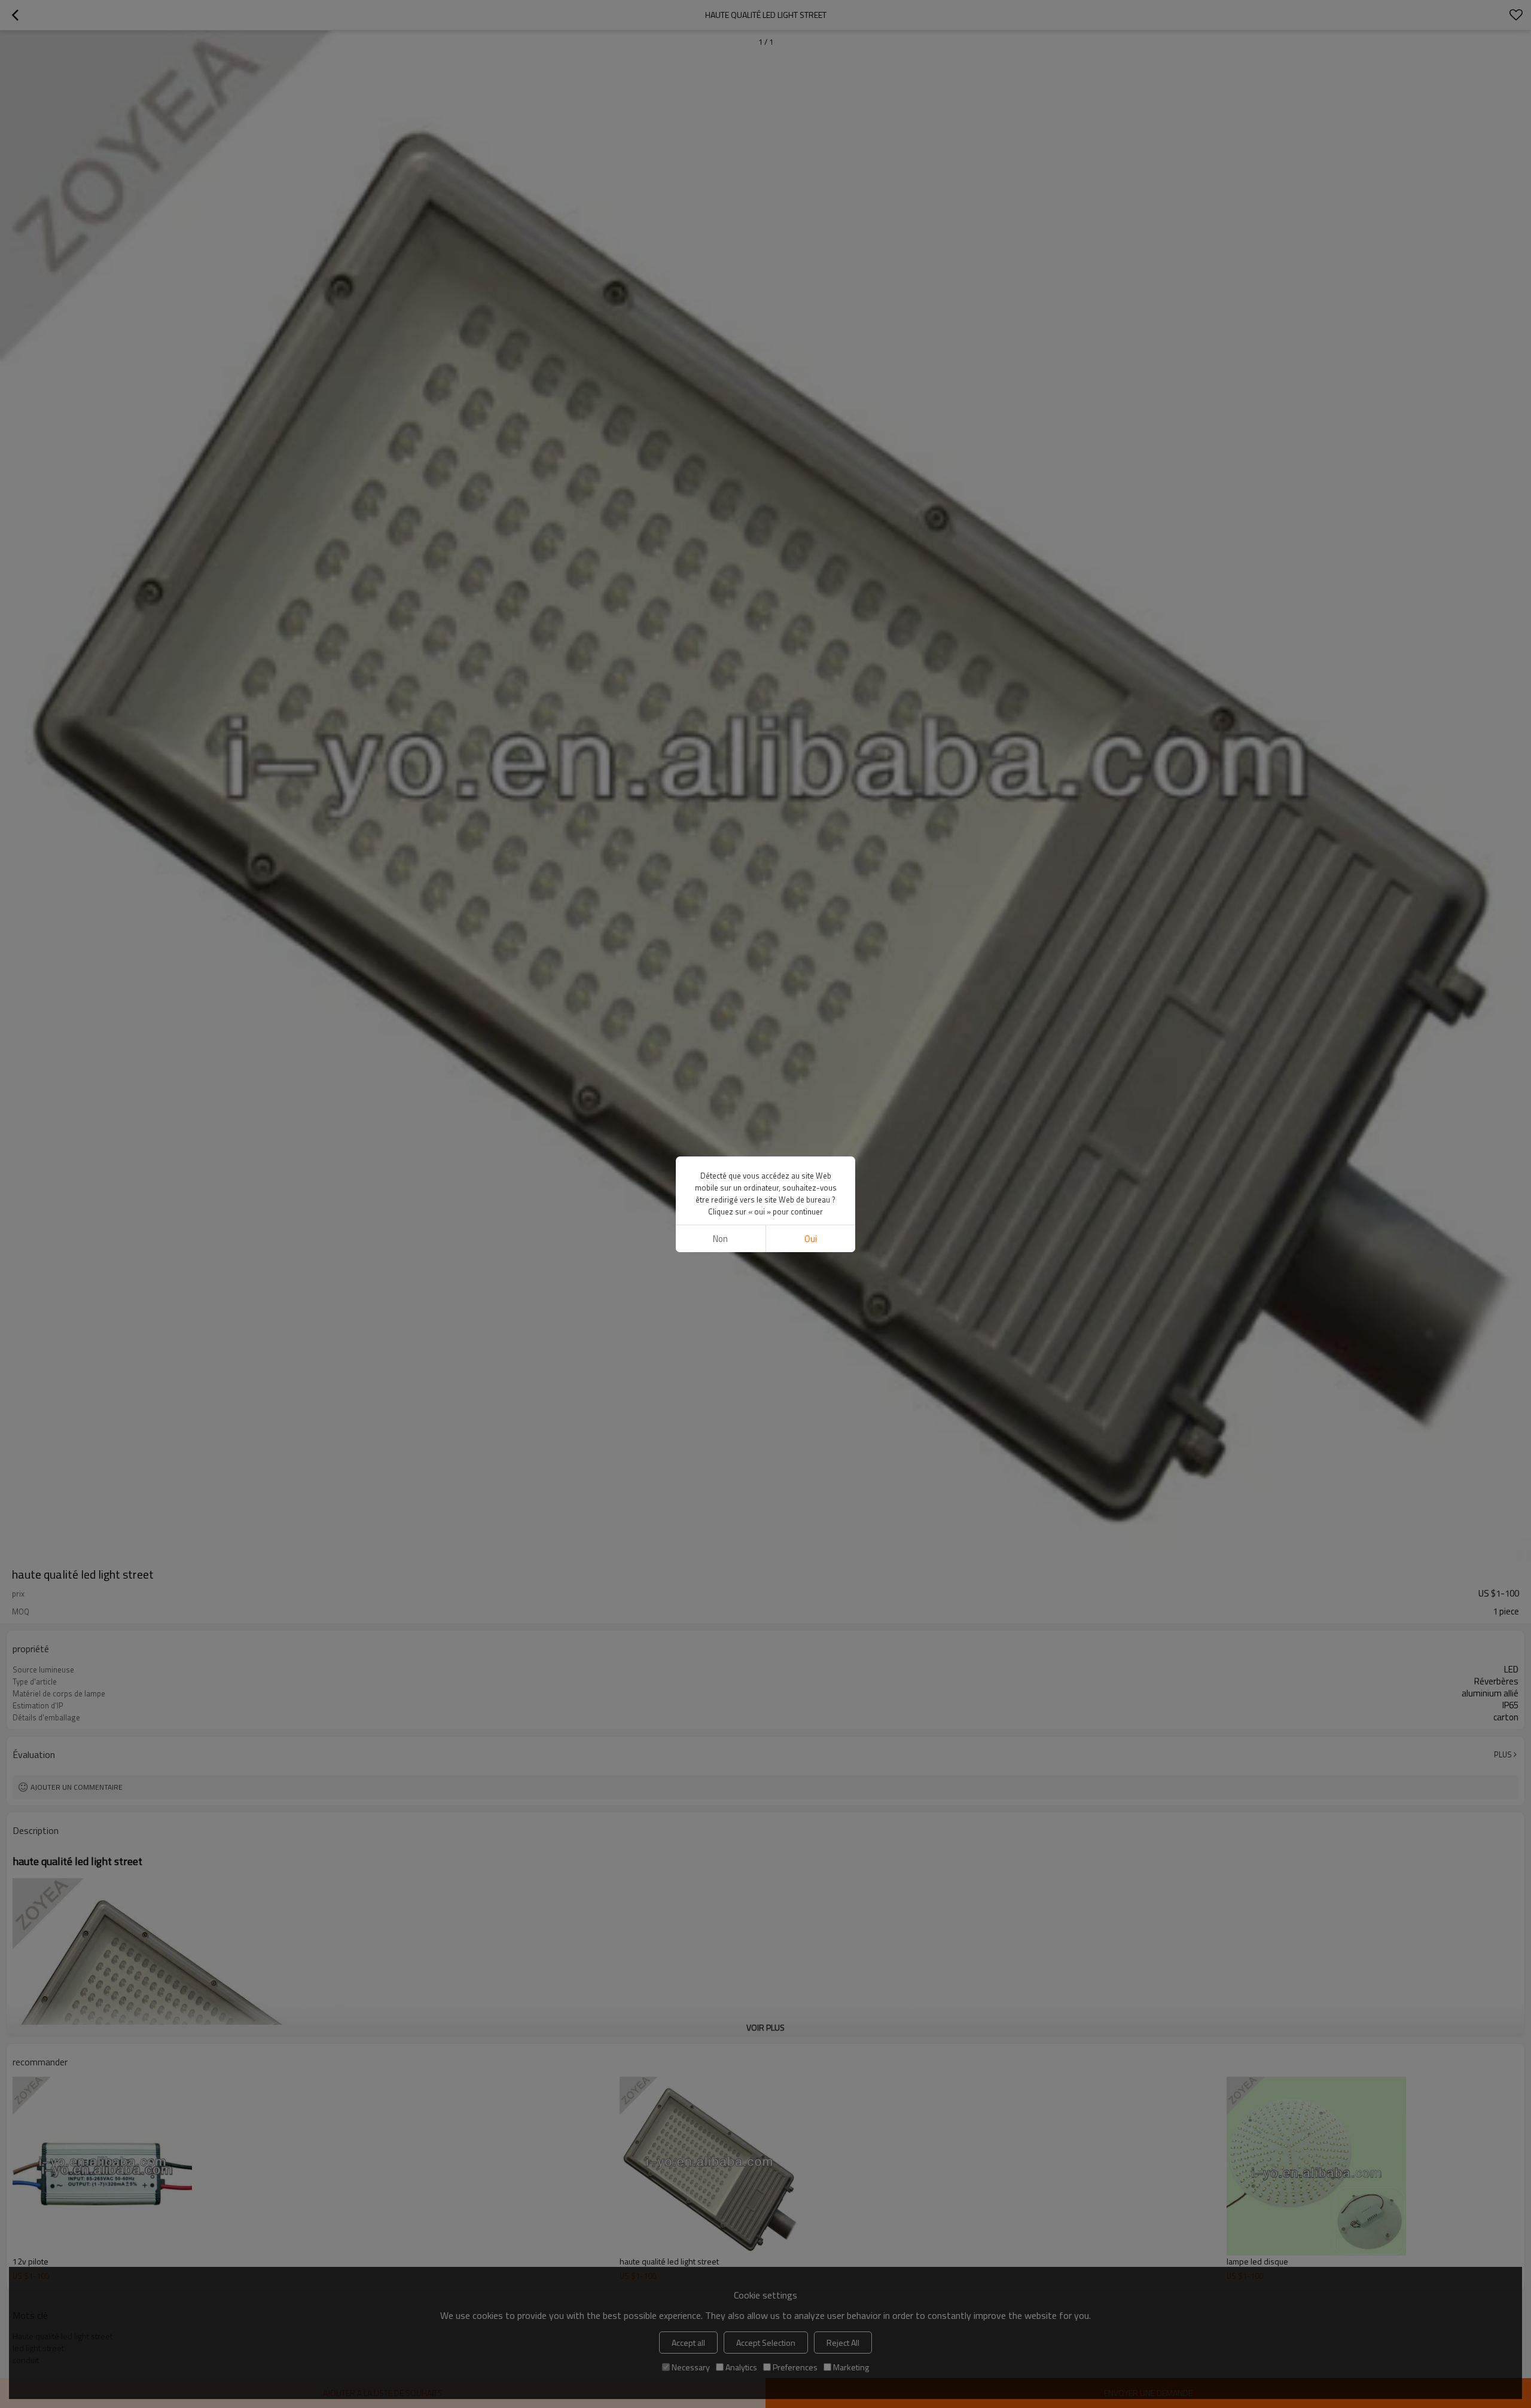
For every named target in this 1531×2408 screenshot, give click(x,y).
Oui (811, 1239)
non (720, 1239)
